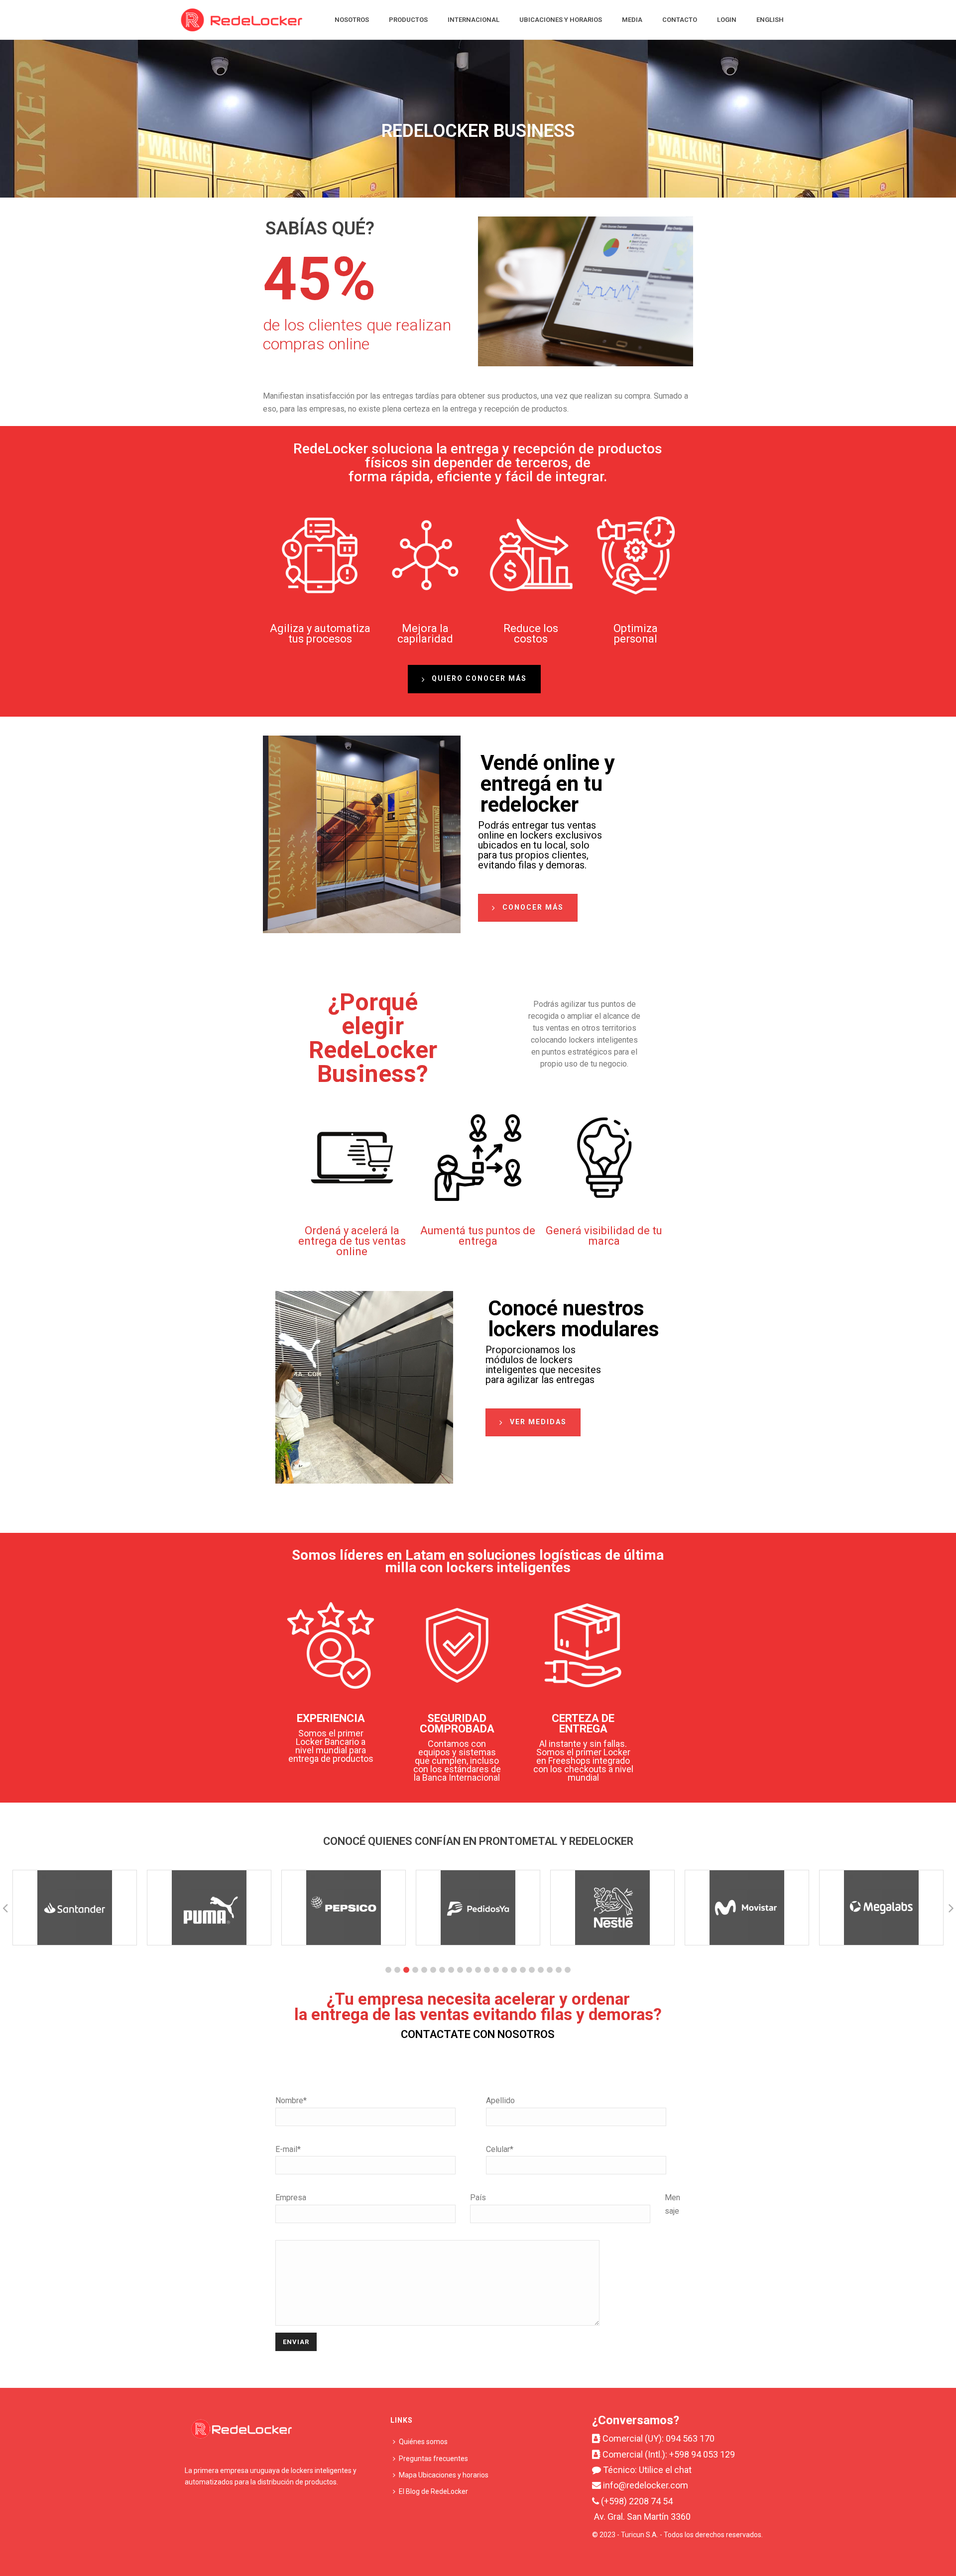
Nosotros (352, 20)
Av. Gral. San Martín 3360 (642, 2517)
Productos (408, 20)
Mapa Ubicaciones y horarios (444, 2475)
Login (727, 20)
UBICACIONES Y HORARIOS (561, 20)
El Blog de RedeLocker (433, 2491)
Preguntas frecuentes (433, 2459)
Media (632, 20)
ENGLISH (770, 20)
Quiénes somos (423, 2442)
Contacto (680, 20)
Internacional (474, 20)
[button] (388, 1970)
